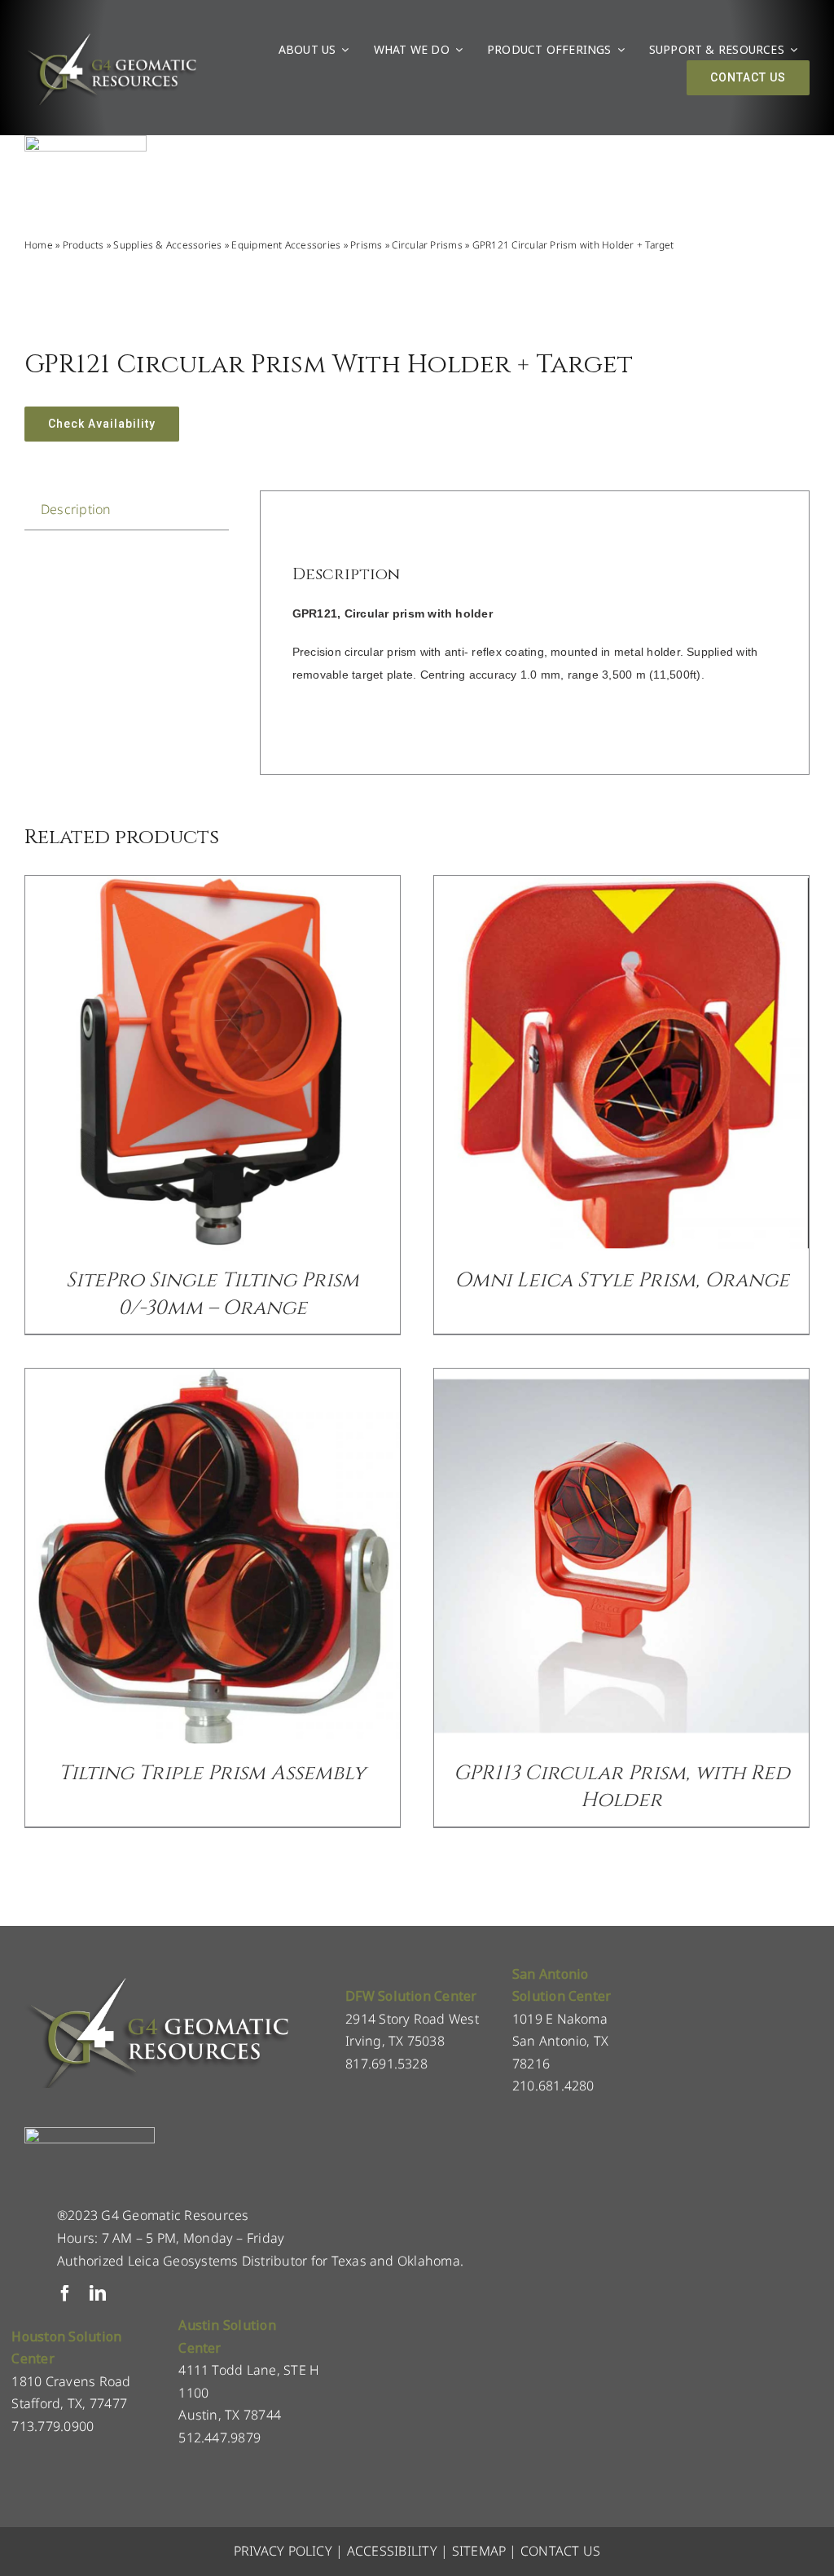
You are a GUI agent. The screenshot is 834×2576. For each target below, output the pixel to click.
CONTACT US (560, 2551)
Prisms (366, 245)
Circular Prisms (427, 245)
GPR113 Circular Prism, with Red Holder (622, 1787)
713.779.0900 (53, 2426)
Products (83, 245)
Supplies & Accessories (167, 245)
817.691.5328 (386, 2064)
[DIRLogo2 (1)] (90, 2134)
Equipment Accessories (286, 245)
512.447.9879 (219, 2438)
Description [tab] (76, 509)
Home (39, 245)
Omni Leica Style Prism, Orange (622, 1280)
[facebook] (65, 2293)
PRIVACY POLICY (283, 2551)
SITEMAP (479, 2551)
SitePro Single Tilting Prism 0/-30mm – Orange (213, 1294)
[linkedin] (98, 2293)
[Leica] (86, 142)
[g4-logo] (111, 37)
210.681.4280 (553, 2086)
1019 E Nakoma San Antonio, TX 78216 (561, 2041)
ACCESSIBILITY (392, 2551)
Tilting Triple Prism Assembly (212, 1773)
